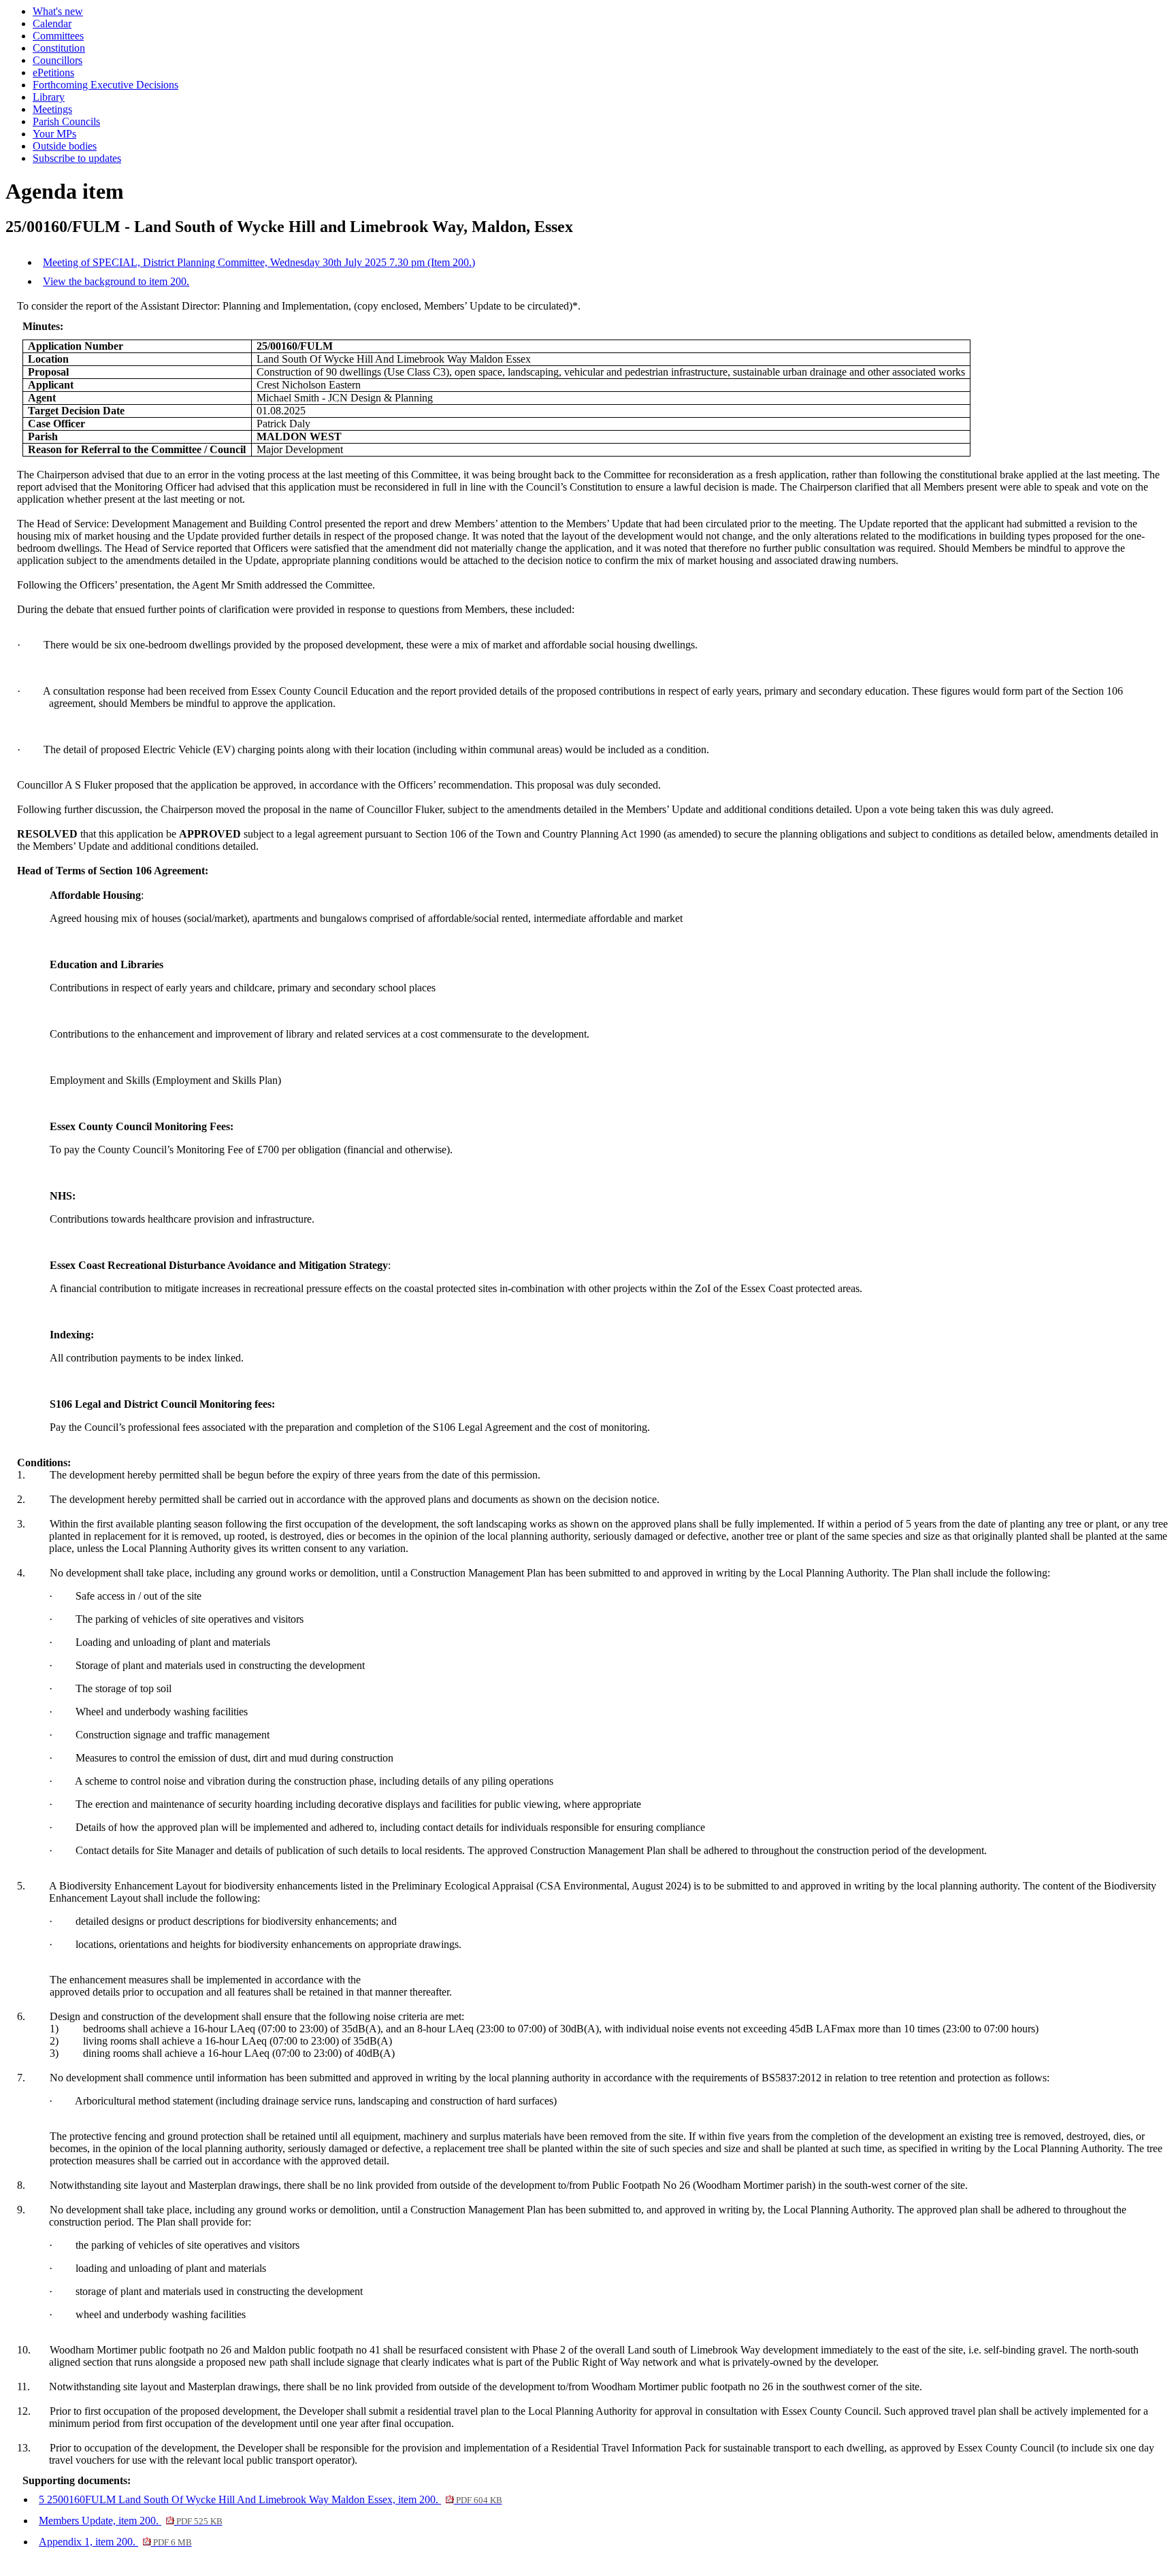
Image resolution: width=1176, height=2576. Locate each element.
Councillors (58, 60)
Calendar (52, 23)
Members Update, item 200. (130, 2521)
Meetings (52, 109)
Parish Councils (66, 121)
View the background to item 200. (116, 281)
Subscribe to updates (77, 158)
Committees (58, 36)
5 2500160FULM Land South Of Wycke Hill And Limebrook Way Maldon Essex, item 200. (270, 2499)
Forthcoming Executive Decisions (105, 85)
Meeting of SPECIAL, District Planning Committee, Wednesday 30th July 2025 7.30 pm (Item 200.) (259, 262)
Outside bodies (65, 146)
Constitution (59, 48)
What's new (58, 11)
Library (49, 97)
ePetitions (53, 72)
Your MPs (54, 134)
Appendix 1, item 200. (115, 2542)
